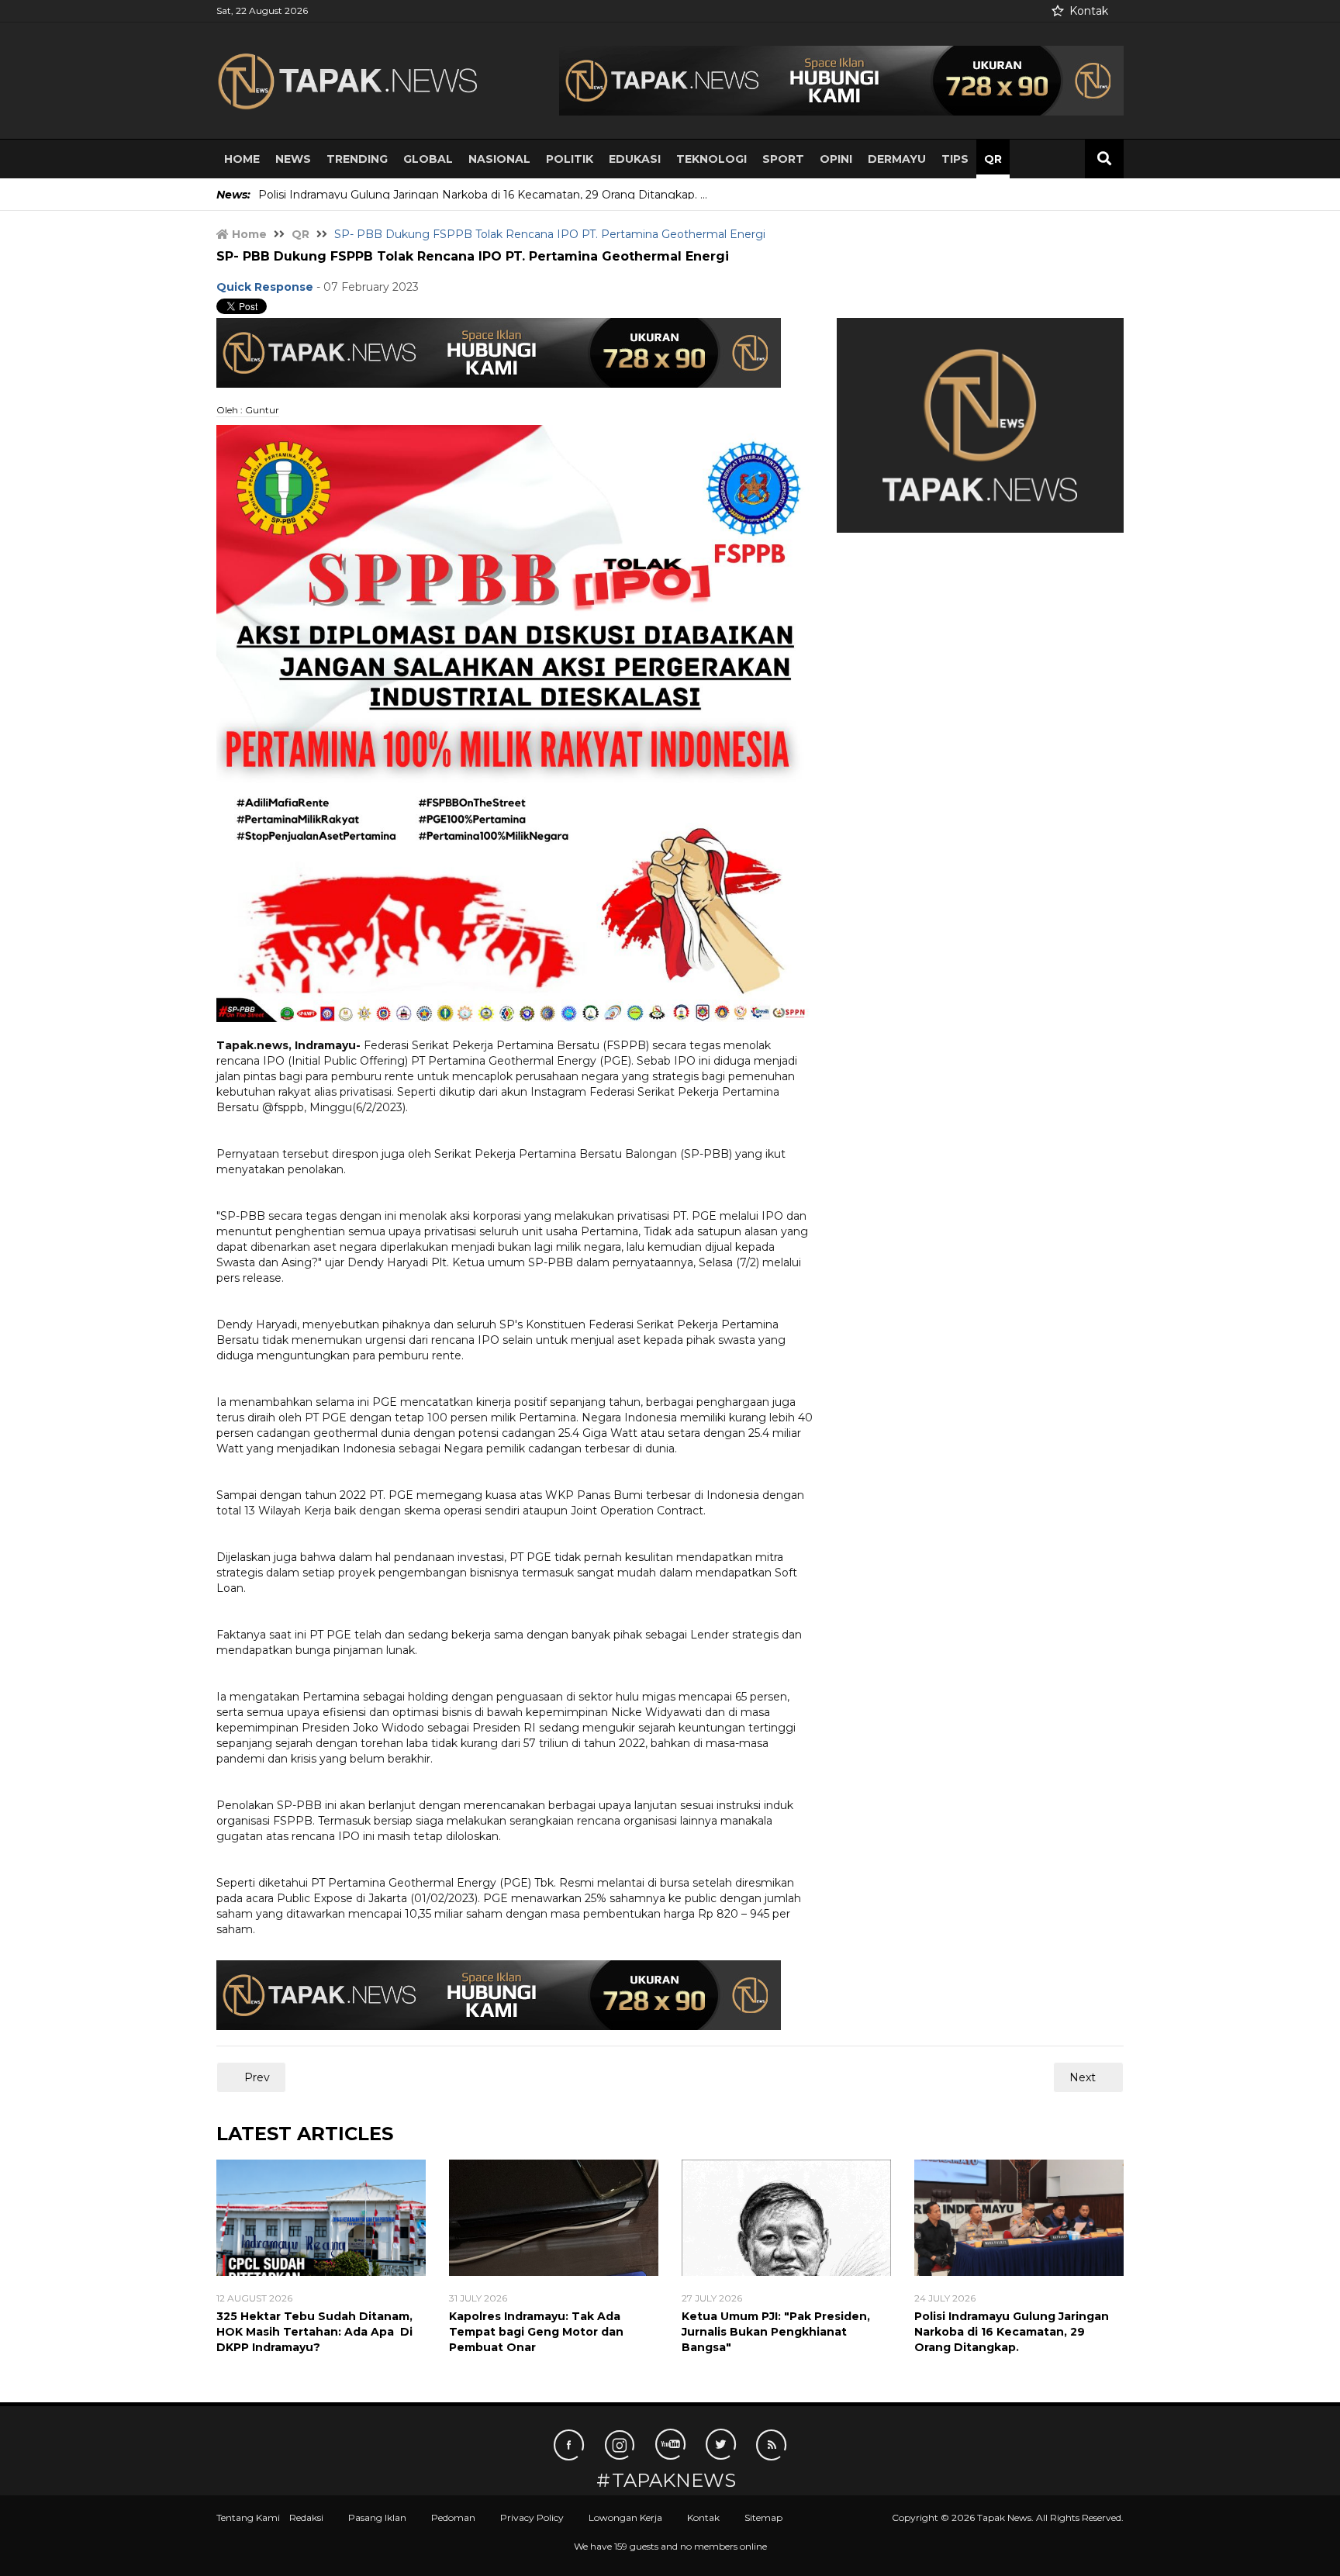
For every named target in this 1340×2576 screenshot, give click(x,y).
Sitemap (763, 2517)
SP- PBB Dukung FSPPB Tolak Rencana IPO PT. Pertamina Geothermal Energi (473, 256)
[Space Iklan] (841, 80)
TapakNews (674, 2481)
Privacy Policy (532, 2517)
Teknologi (711, 159)
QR (993, 159)
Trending (357, 159)
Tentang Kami (248, 2517)
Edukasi (635, 159)
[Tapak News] (360, 81)
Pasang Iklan (377, 2517)
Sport (783, 159)
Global (428, 159)
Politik (570, 159)
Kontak (1089, 11)
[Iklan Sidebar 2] (980, 424)
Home (242, 159)
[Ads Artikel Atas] (499, 351)
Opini (836, 159)
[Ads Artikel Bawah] (499, 1994)
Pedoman (453, 2517)
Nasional (499, 159)
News (293, 159)
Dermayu (897, 159)
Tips (955, 159)
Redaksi (306, 2517)
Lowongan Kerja (625, 2517)
